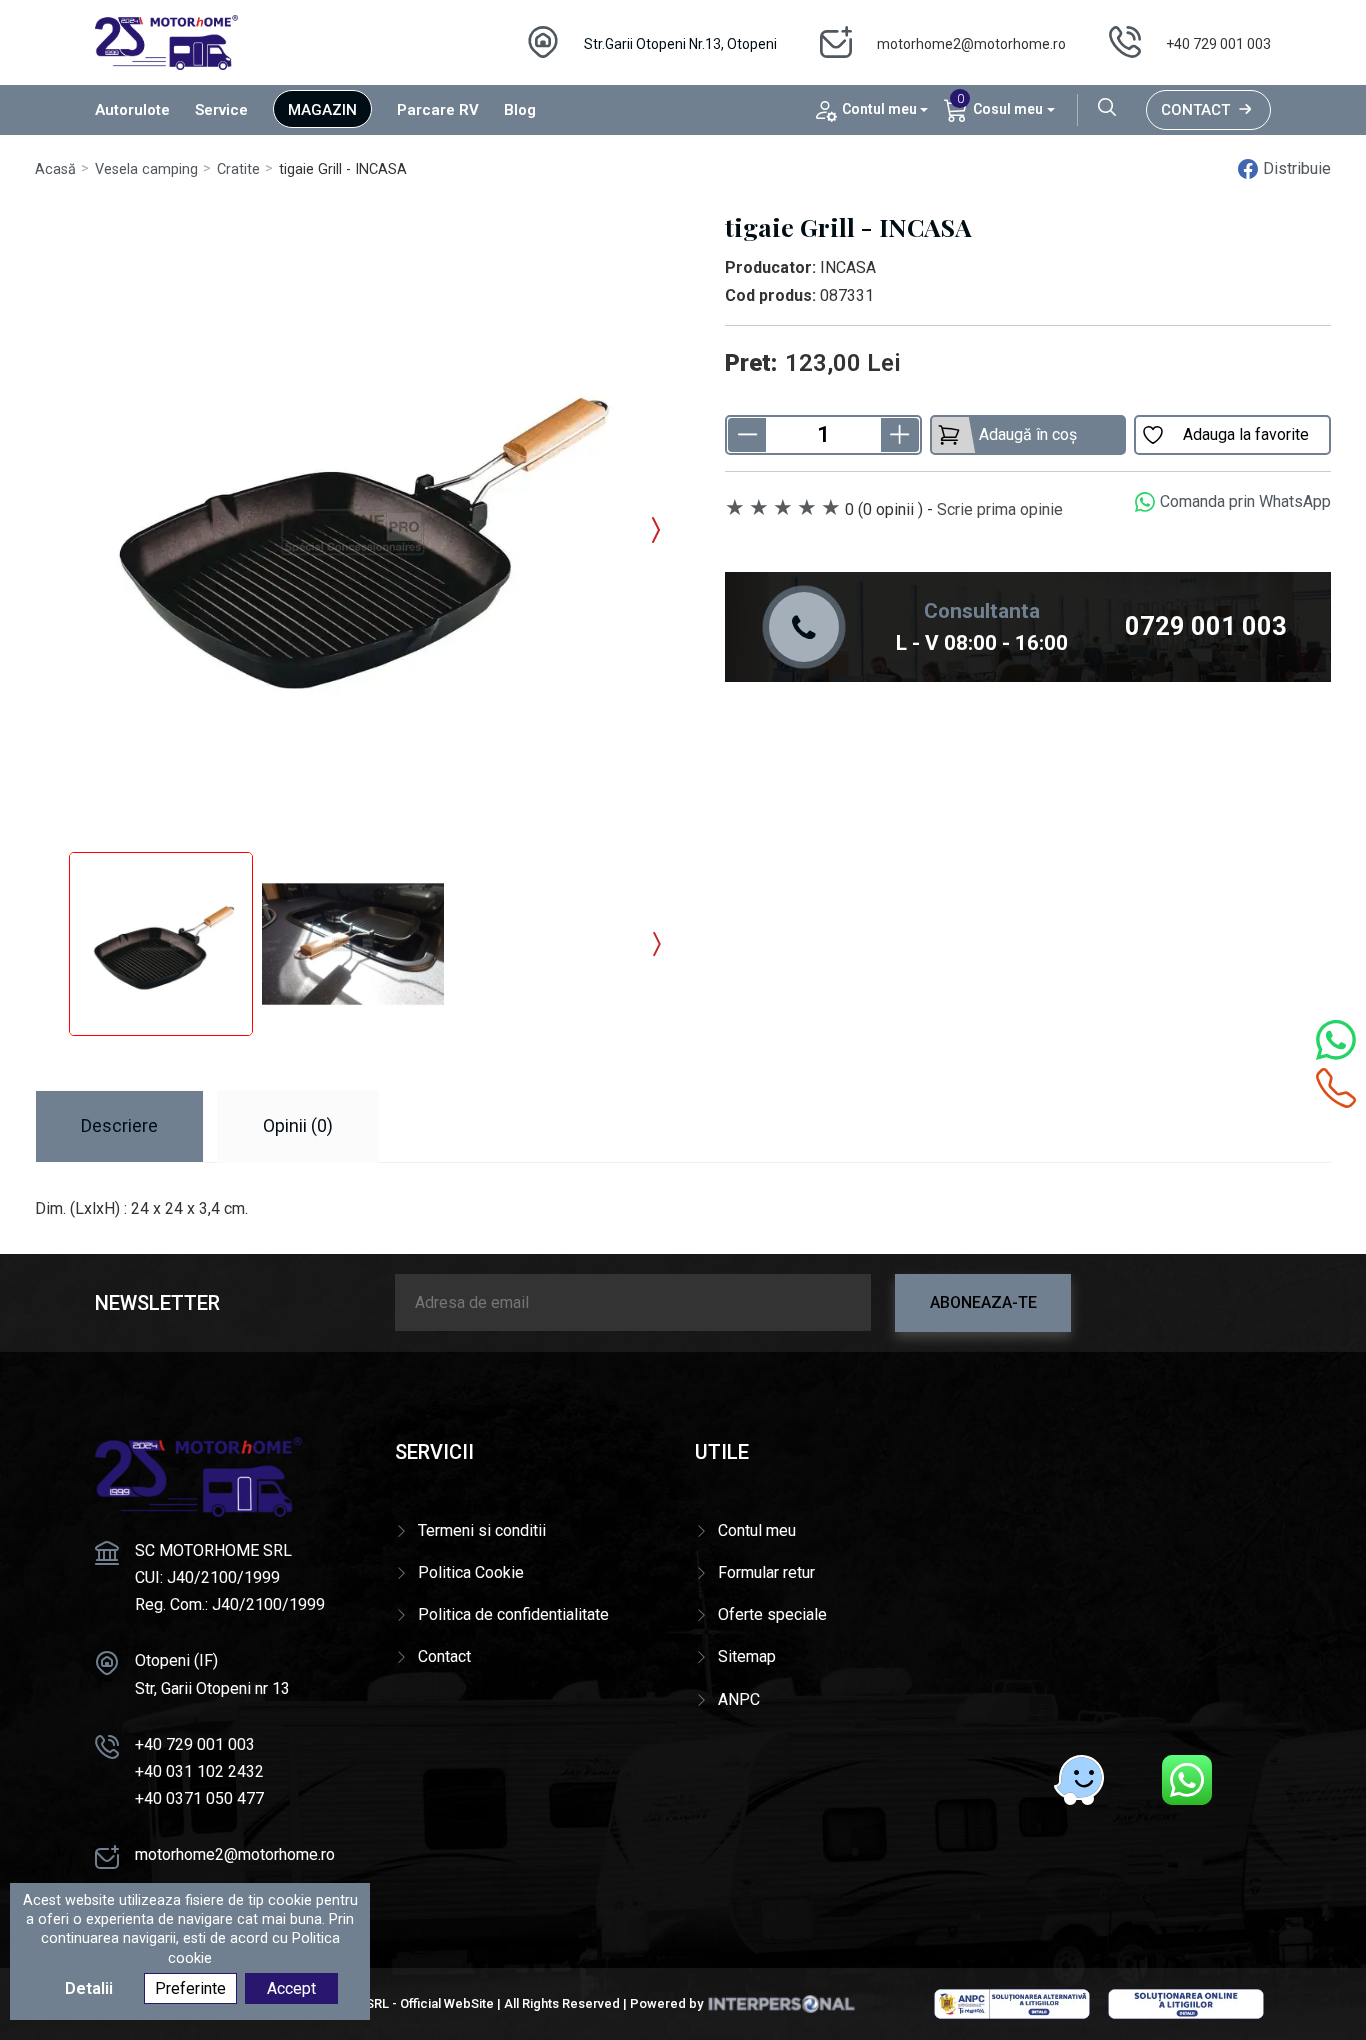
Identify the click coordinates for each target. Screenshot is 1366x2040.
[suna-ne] (1336, 1088)
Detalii (89, 1988)
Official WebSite (447, 2003)
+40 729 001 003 (1218, 44)
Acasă (55, 169)
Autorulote (132, 110)
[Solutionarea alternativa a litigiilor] (1012, 2003)
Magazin (322, 110)
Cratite (238, 169)
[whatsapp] (1187, 1780)
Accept (291, 1988)
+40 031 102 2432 (199, 1771)
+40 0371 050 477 (199, 1798)
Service (221, 110)
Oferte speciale (772, 1614)
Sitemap (747, 1656)
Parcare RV (438, 110)
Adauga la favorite (1246, 434)
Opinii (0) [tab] (298, 1125)
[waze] (1079, 1780)
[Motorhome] (166, 41)
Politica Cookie (471, 1572)
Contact (1195, 110)
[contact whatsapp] (1336, 1040)
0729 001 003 (1206, 626)
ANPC (739, 1699)
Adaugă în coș (1028, 434)
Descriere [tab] (119, 1125)
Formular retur (766, 1572)
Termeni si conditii (482, 1530)
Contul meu (757, 1530)
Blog (520, 110)
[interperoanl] (781, 2003)
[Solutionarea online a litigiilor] (1186, 2003)
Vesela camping (146, 169)
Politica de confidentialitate (513, 1614)
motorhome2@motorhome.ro (971, 44)
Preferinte (190, 1988)
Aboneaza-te (983, 1302)
